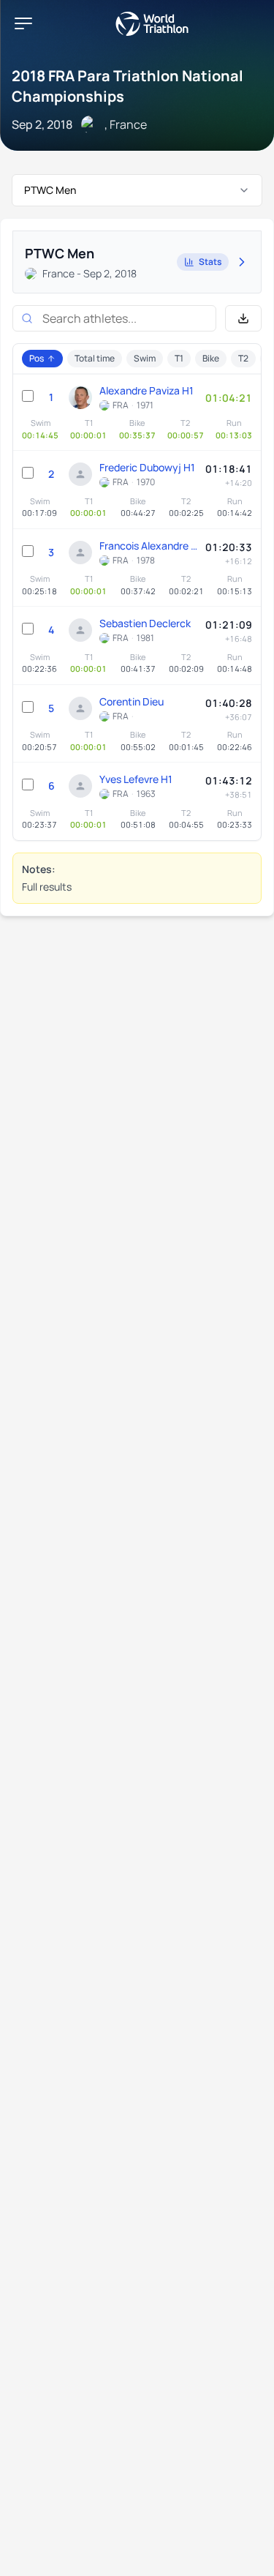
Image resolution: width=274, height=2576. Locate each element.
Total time (95, 358)
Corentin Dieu (132, 701)
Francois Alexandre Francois (149, 546)
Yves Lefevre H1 (136, 779)
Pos (37, 358)
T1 (179, 358)
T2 (243, 358)
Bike (211, 358)
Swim (145, 358)
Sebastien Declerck (145, 623)
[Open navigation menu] (23, 23)
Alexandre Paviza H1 (146, 390)
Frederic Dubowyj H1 (147, 467)
